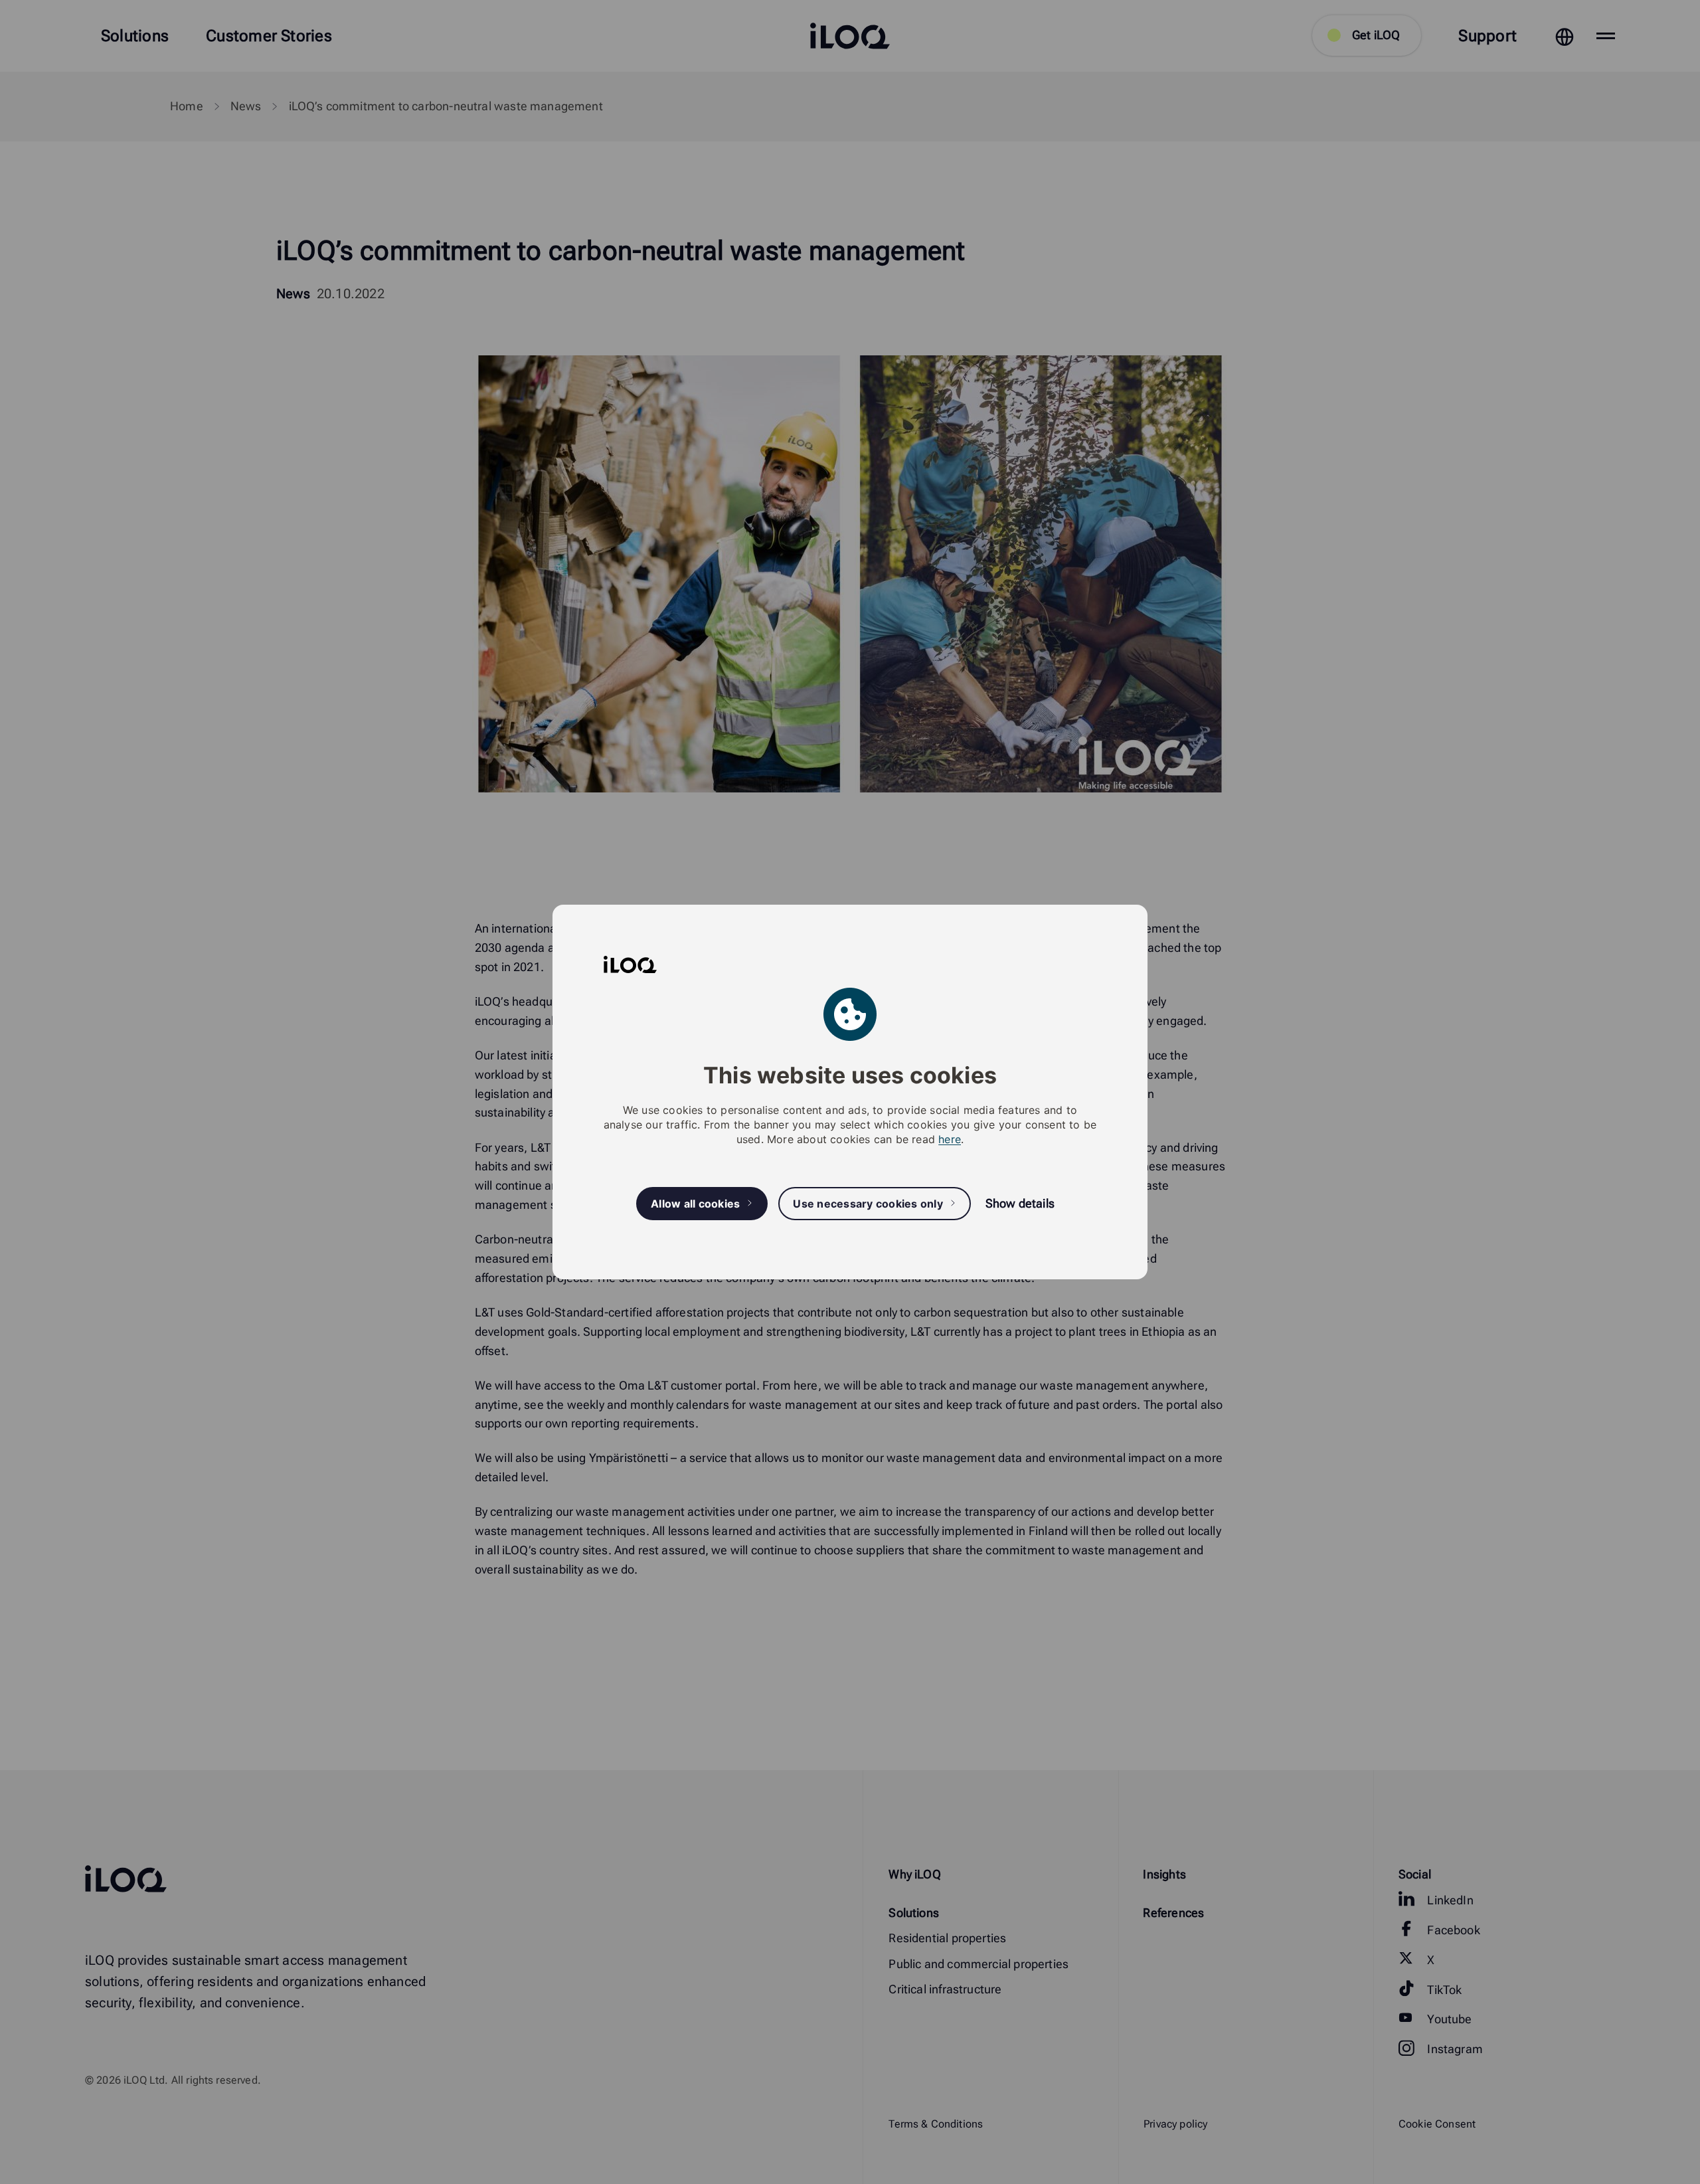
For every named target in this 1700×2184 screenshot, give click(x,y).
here (950, 1139)
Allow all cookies (695, 1204)
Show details (1020, 1203)
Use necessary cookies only (868, 1204)
